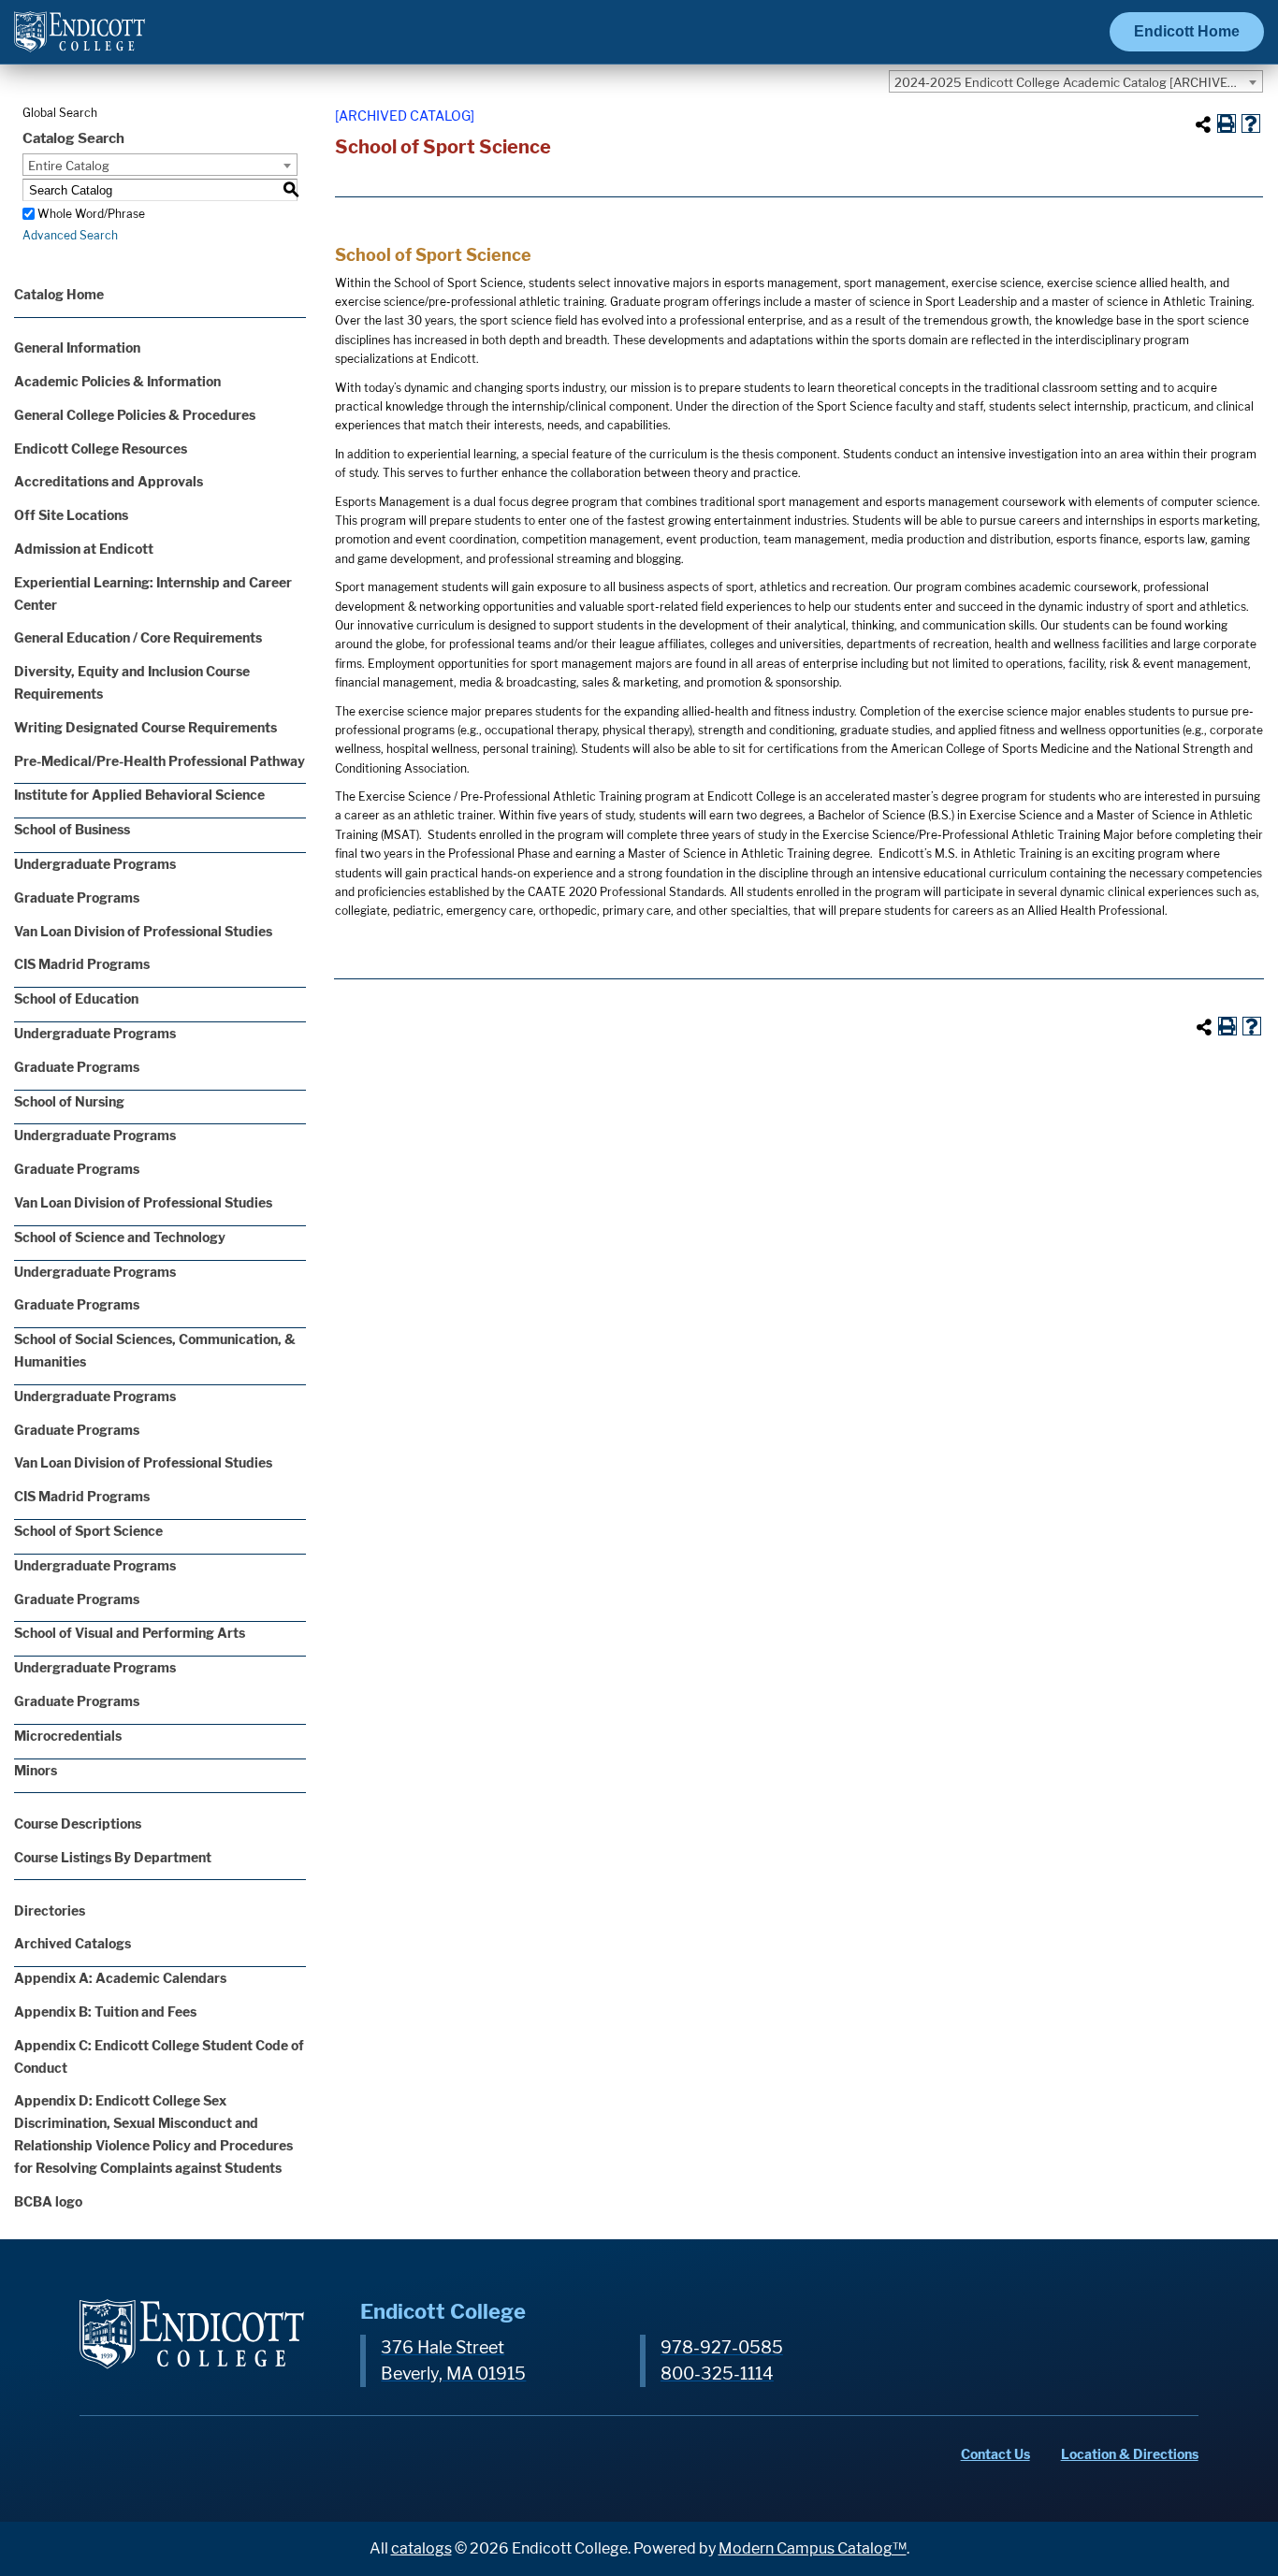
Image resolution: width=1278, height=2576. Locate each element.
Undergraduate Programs (95, 864)
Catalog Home (59, 294)
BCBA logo (48, 2201)
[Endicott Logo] (80, 40)
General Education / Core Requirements (138, 637)
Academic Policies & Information (117, 381)
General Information (77, 347)
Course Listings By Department (113, 1857)
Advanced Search (70, 235)
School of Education (76, 999)
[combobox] (1076, 81)
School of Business (72, 829)
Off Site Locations (71, 515)
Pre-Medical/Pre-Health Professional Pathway (160, 761)
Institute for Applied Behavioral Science (139, 795)
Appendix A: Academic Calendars (120, 1978)
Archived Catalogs (73, 1943)
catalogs (421, 2548)
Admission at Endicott (84, 549)
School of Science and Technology (120, 1237)
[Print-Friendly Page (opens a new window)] (1227, 123)
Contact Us (995, 2454)
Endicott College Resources (101, 449)
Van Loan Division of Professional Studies (143, 931)
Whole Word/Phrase (91, 214)
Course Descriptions (78, 1823)
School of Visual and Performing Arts (130, 1633)
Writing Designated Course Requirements (145, 727)
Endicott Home (1187, 31)
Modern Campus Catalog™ (813, 2548)
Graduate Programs (77, 897)
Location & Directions (1130, 2454)
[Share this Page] (1203, 124)
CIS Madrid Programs (82, 964)
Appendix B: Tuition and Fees (105, 2012)
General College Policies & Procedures (135, 415)
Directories (50, 1910)
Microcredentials (68, 1736)
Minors (36, 1770)
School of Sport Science (88, 1531)
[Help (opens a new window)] (1251, 123)
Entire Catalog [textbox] (69, 166)
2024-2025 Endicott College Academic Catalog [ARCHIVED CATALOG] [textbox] (1078, 82)
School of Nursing (69, 1101)
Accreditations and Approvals (109, 481)
